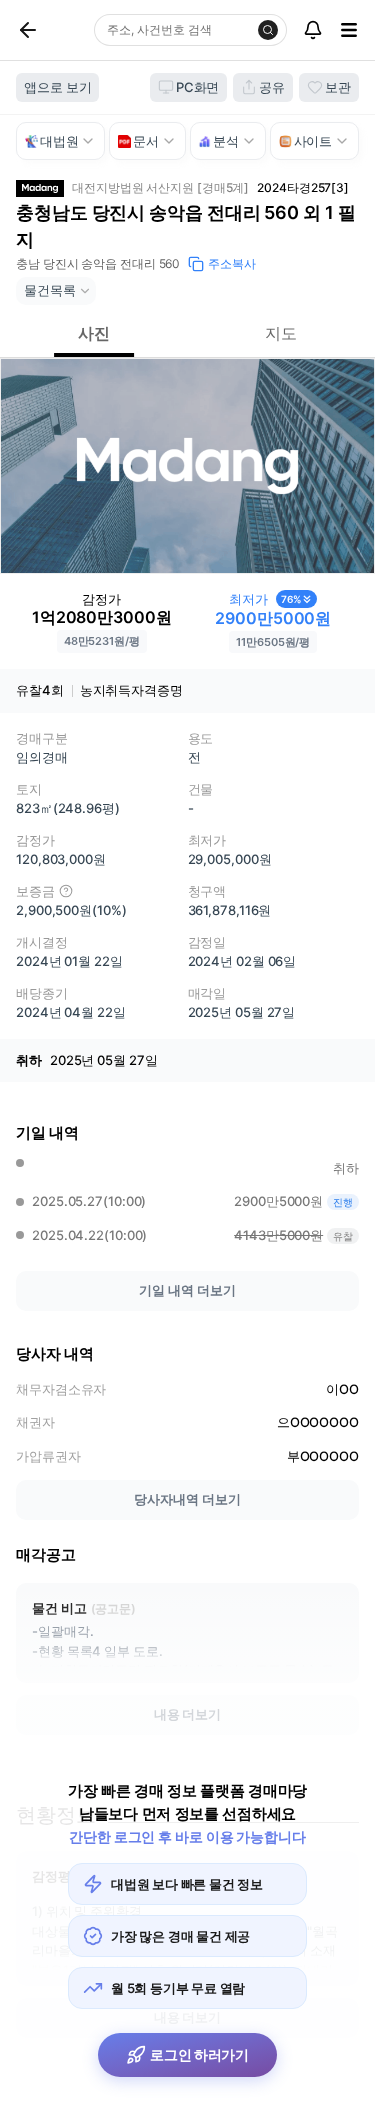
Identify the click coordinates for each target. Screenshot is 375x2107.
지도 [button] (281, 333)
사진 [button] (94, 333)
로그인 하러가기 (199, 2054)
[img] (66, 891)
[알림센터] (313, 30)
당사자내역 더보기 (187, 1499)
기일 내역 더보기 (187, 1290)
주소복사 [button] (232, 263)
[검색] (268, 30)
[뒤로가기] (51, 30)
